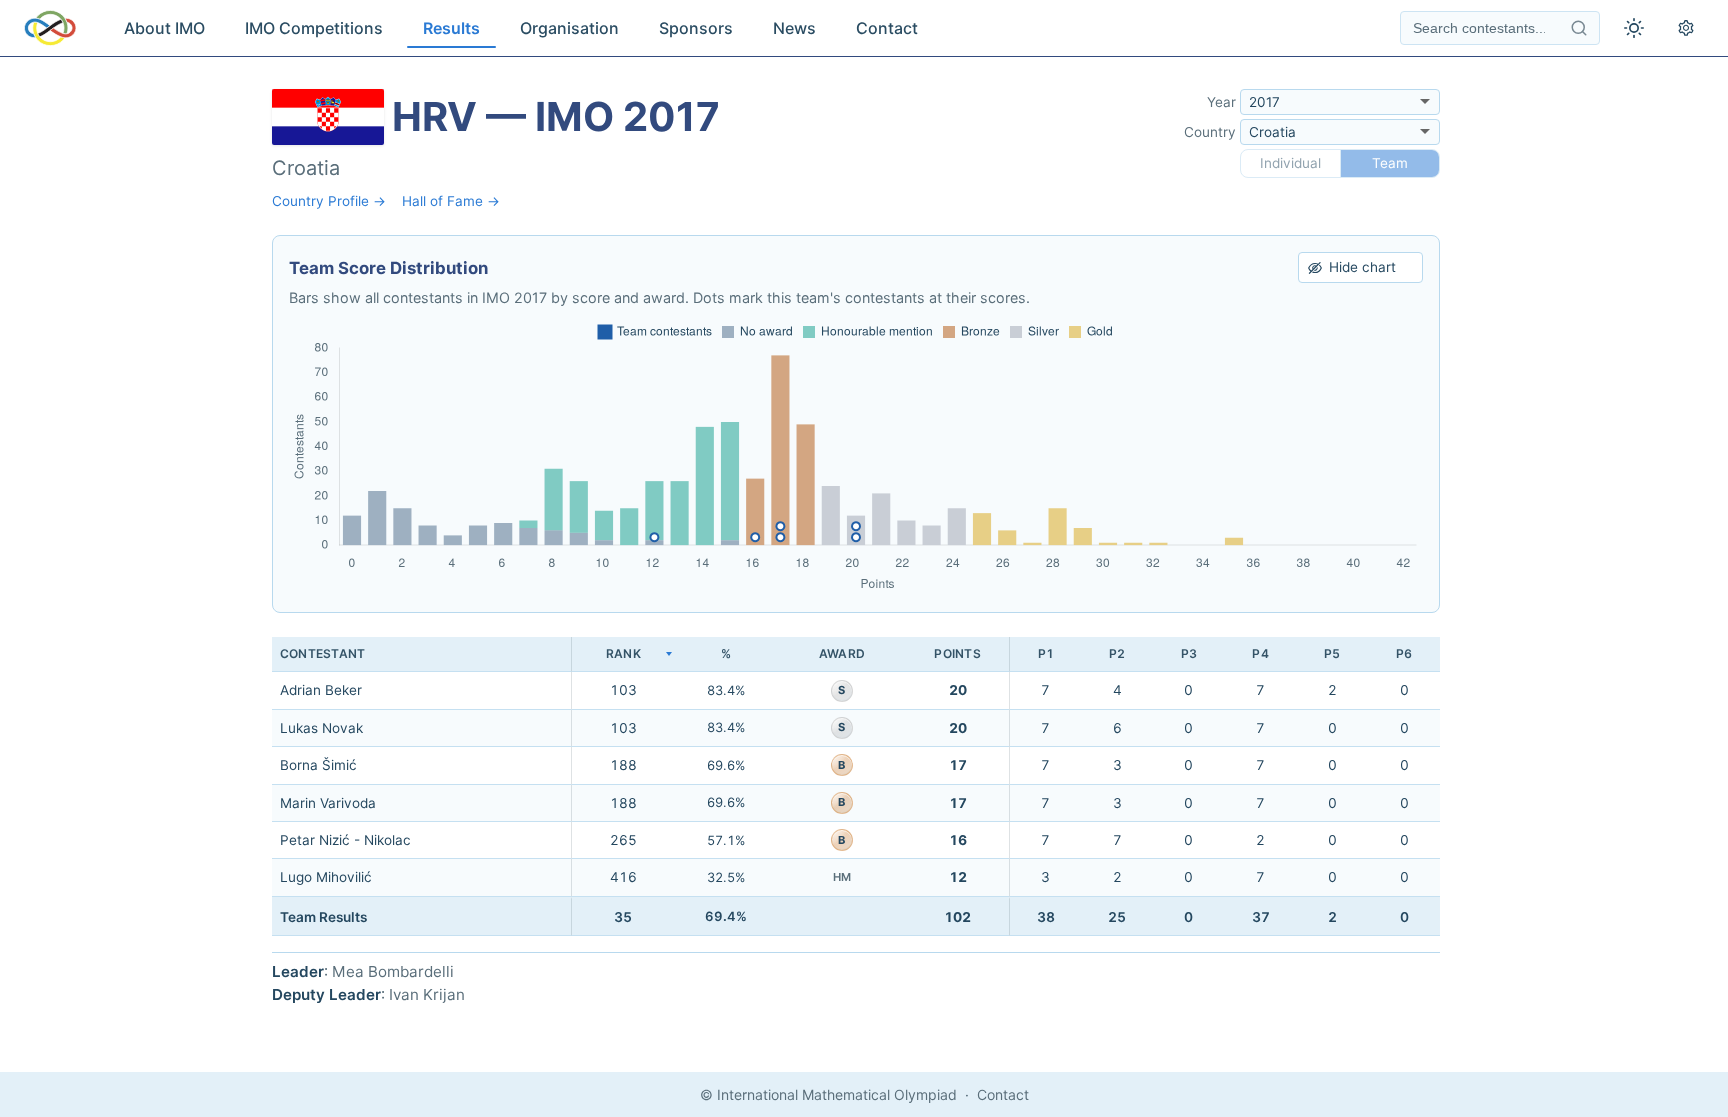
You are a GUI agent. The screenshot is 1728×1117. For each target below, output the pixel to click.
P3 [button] (1189, 653)
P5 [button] (1332, 653)
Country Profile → (329, 201)
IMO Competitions (314, 28)
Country (1210, 132)
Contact (887, 28)
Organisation (569, 28)
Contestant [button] (322, 653)
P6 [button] (1404, 653)
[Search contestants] (1579, 28)
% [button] (726, 653)
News (794, 28)
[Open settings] (1686, 28)
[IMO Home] (50, 28)
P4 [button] (1260, 653)
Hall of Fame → (451, 201)
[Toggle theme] (1634, 28)
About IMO (164, 28)
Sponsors (696, 28)
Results (451, 28)
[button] (623, 654)
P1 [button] (1046, 653)
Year (1221, 102)
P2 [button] (1117, 653)
